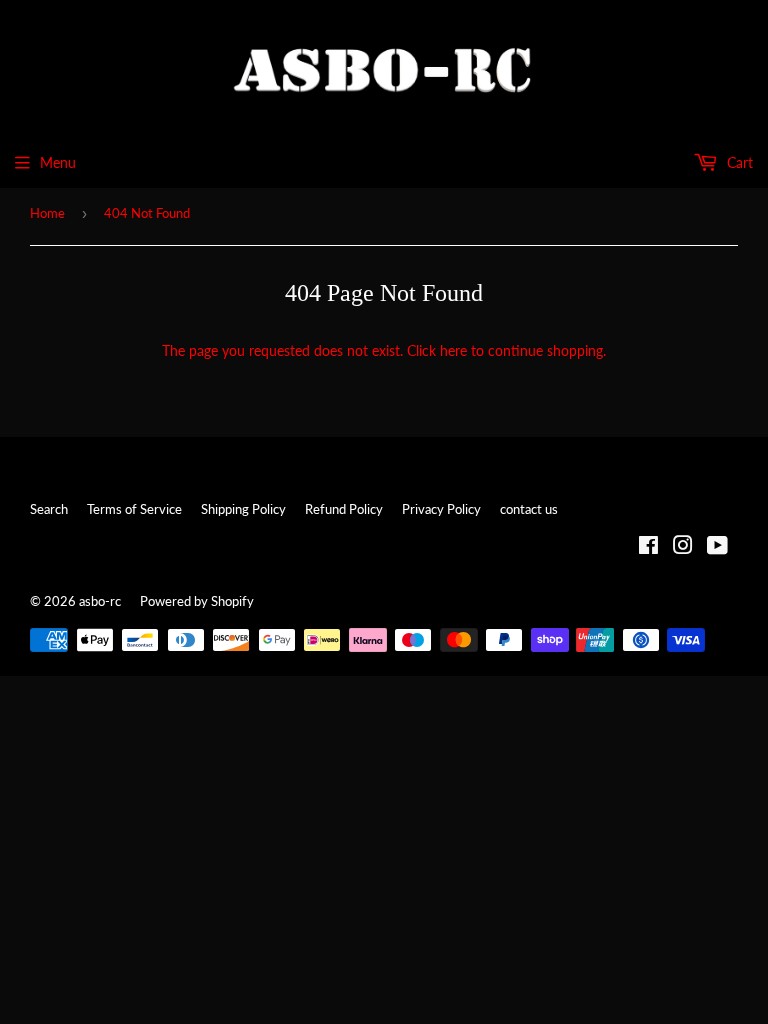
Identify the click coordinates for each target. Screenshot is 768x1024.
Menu (58, 162)
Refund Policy (344, 509)
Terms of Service (134, 509)
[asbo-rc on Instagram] (683, 547)
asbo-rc (100, 601)
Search (49, 509)
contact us (529, 509)
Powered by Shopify (197, 601)
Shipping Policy (243, 509)
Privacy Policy (441, 509)
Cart (738, 162)
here (453, 350)
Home (47, 213)
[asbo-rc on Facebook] (648, 547)
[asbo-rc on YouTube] (717, 547)
